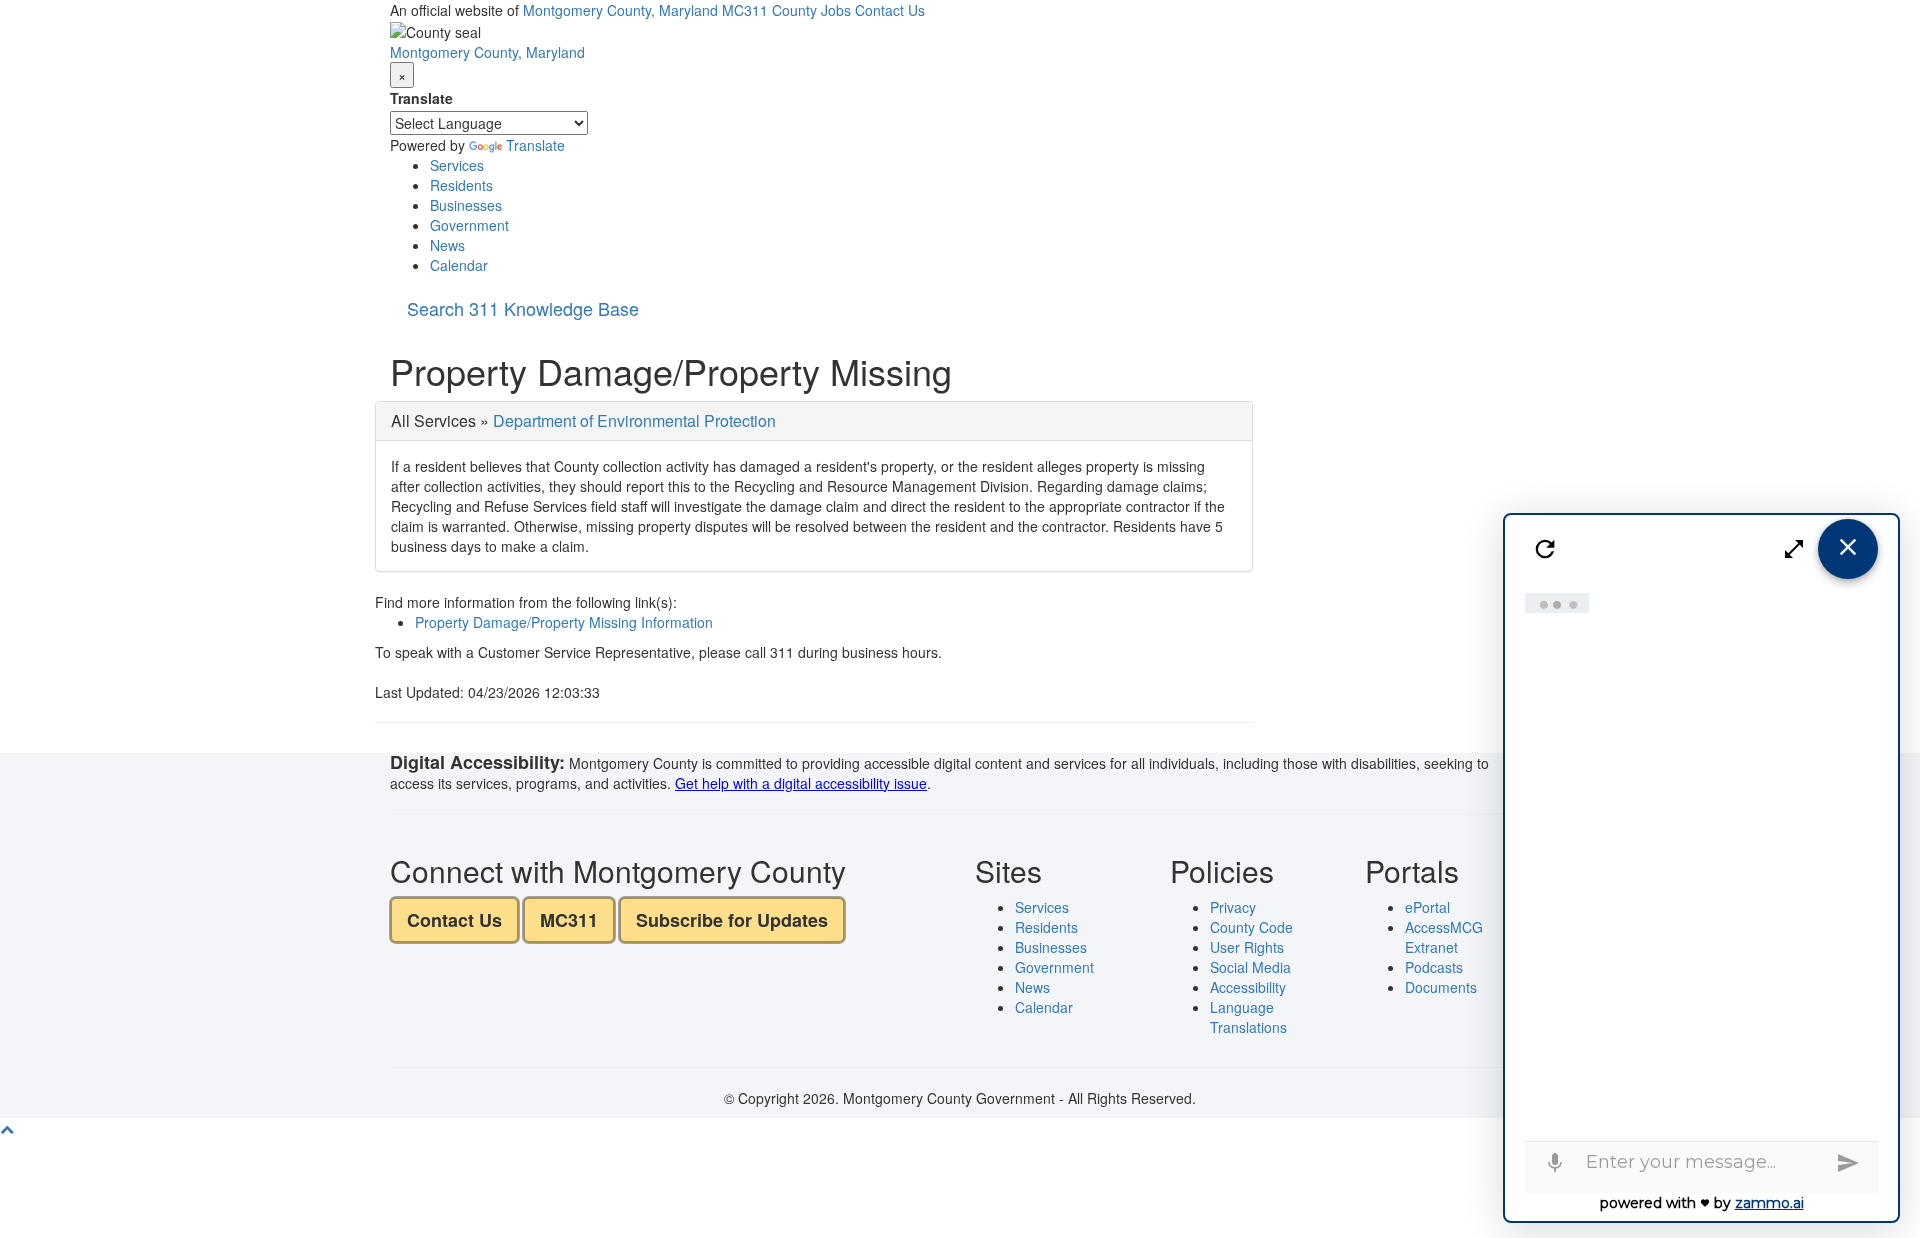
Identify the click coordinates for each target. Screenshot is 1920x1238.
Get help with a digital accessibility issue (801, 783)
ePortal (1427, 907)
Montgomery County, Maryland (620, 10)
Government (469, 225)
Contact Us (890, 10)
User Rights (1247, 947)
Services (457, 165)
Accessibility (1248, 987)
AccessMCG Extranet (1444, 937)
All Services (433, 420)
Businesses (466, 205)
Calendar (459, 265)
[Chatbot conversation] (1702, 862)
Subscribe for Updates (732, 920)
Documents (1441, 987)
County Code (1251, 927)
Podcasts (1434, 967)
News (447, 245)
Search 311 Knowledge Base (523, 308)
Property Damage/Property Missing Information (564, 622)
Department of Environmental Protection (634, 420)
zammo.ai (1769, 1203)
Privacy (1233, 907)
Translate (421, 98)
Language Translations (1248, 1017)
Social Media (1250, 967)
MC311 (745, 10)
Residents (461, 185)
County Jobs (811, 10)
